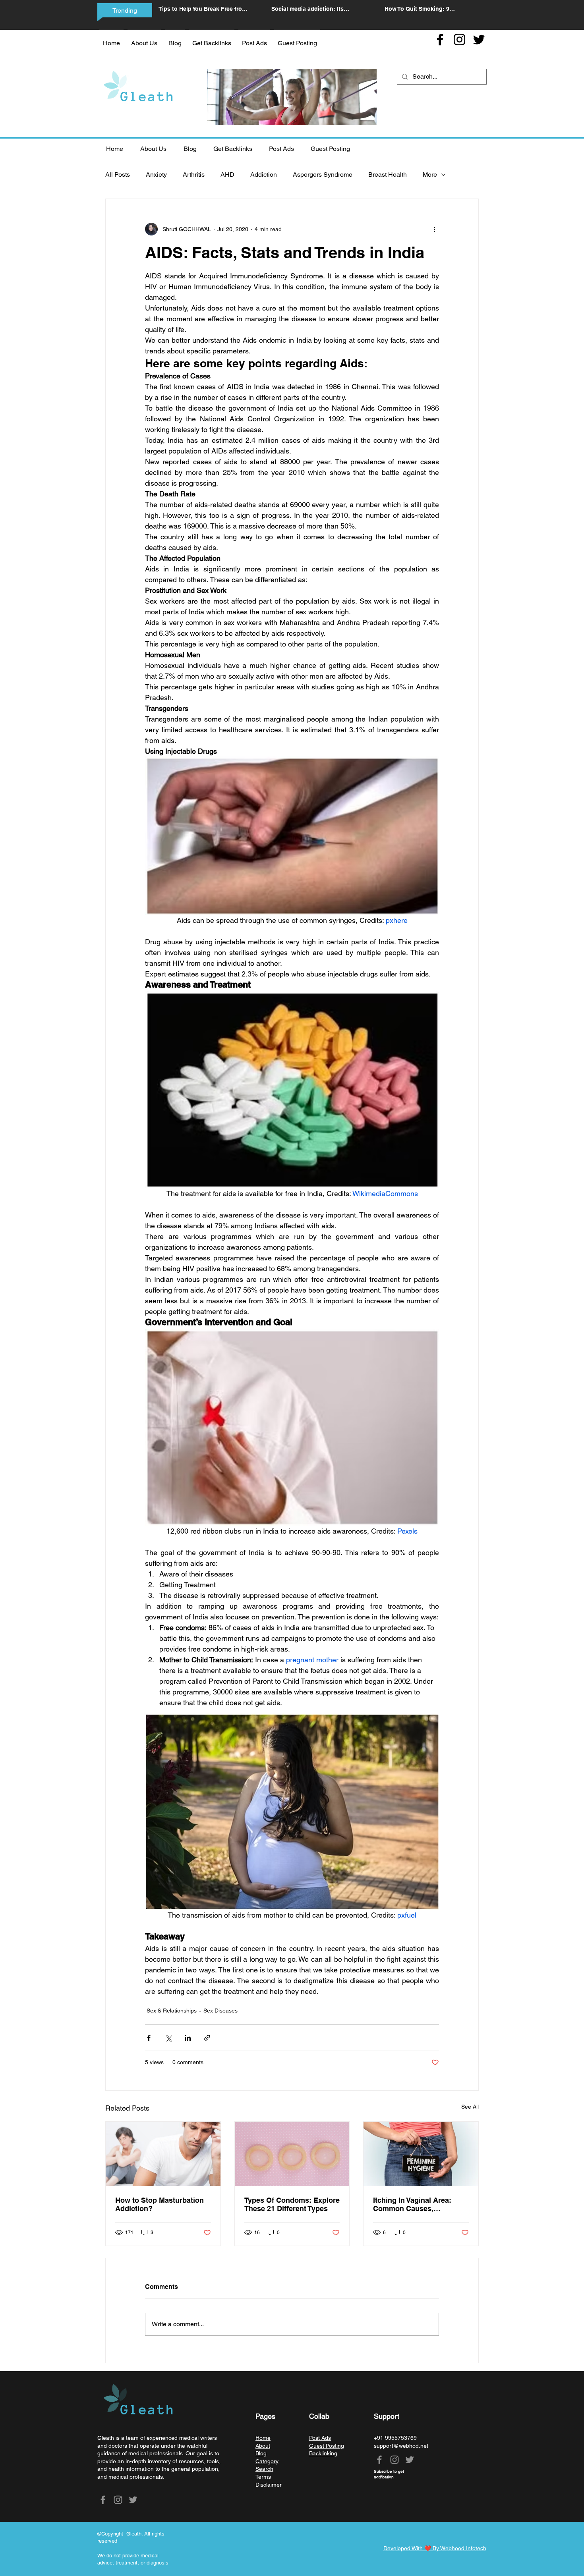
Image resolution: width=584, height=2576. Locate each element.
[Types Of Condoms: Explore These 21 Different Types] (292, 2154)
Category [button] (267, 2461)
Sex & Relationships (172, 2011)
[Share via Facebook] (149, 2038)
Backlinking (323, 2453)
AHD (227, 175)
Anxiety (156, 175)
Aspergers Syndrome (323, 175)
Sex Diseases (220, 2011)
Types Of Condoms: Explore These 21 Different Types (292, 2204)
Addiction (264, 175)
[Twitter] (479, 40)
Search (264, 2469)
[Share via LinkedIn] (188, 2038)
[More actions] (434, 229)
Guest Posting (327, 2446)
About (263, 2446)
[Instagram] (459, 40)
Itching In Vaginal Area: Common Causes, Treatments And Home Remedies (412, 2204)
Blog (261, 2453)
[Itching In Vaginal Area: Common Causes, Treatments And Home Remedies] (421, 2154)
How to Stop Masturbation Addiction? (160, 2204)
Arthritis (194, 175)
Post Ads (320, 2438)
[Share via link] (207, 2038)
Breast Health (388, 175)
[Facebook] (440, 40)
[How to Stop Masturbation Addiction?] (163, 2154)
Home (263, 2438)
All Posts (118, 175)
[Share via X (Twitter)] (168, 2038)
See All (470, 2107)
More (430, 175)
